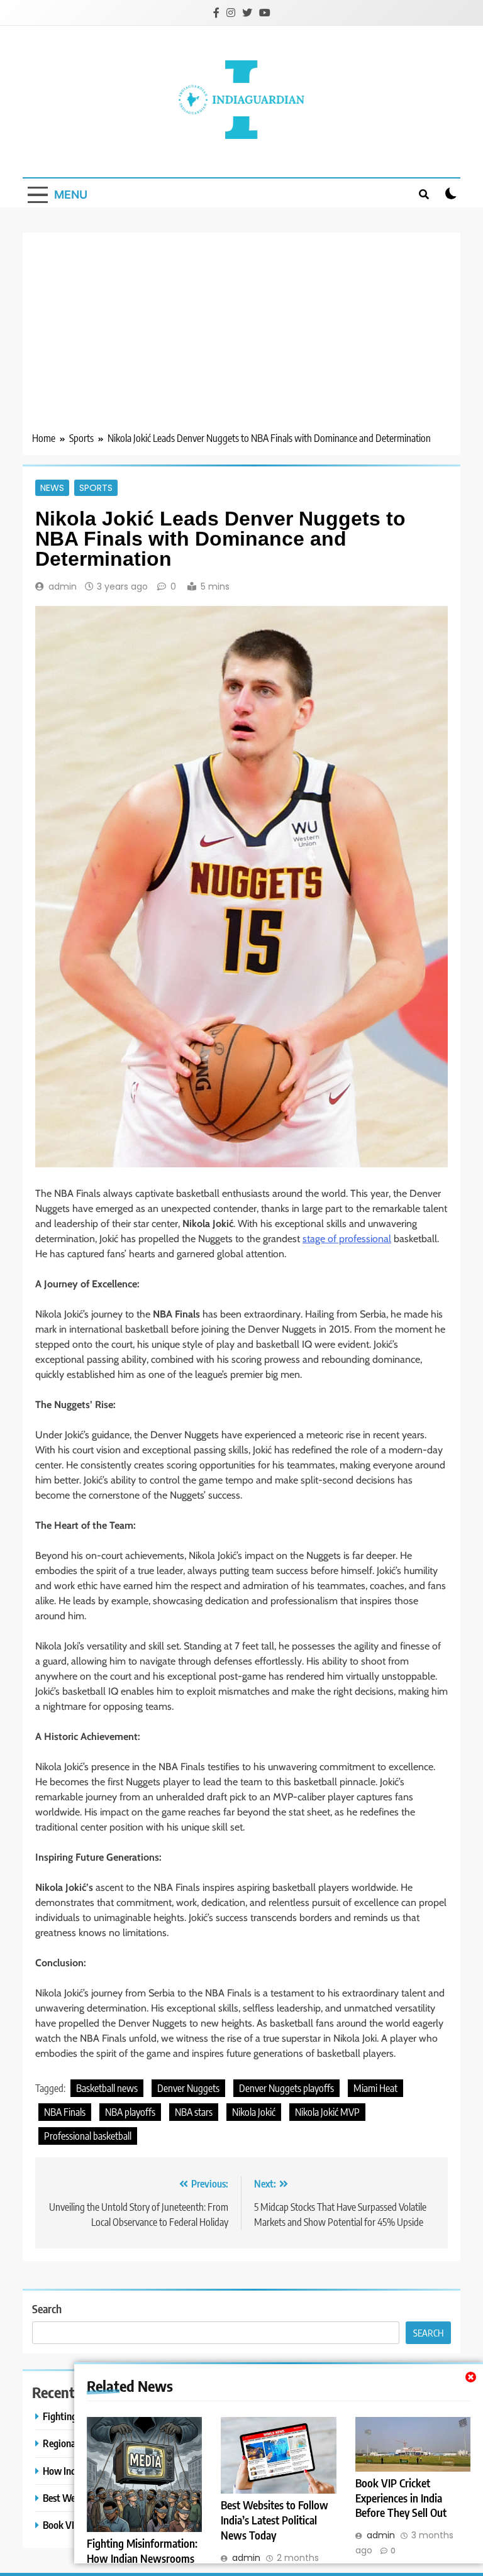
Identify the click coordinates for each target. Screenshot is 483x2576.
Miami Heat (375, 2088)
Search (47, 2309)
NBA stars (194, 2112)
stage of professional (347, 1239)
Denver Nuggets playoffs (286, 2088)
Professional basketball (88, 2136)
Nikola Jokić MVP (327, 2112)
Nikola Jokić (254, 2112)
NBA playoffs (130, 2112)
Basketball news (107, 2088)
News (52, 488)
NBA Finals (65, 2112)
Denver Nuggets (188, 2088)
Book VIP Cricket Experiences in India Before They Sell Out (401, 2498)
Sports (96, 488)
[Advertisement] (241, 336)
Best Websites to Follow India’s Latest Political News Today (275, 2520)
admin (63, 586)
